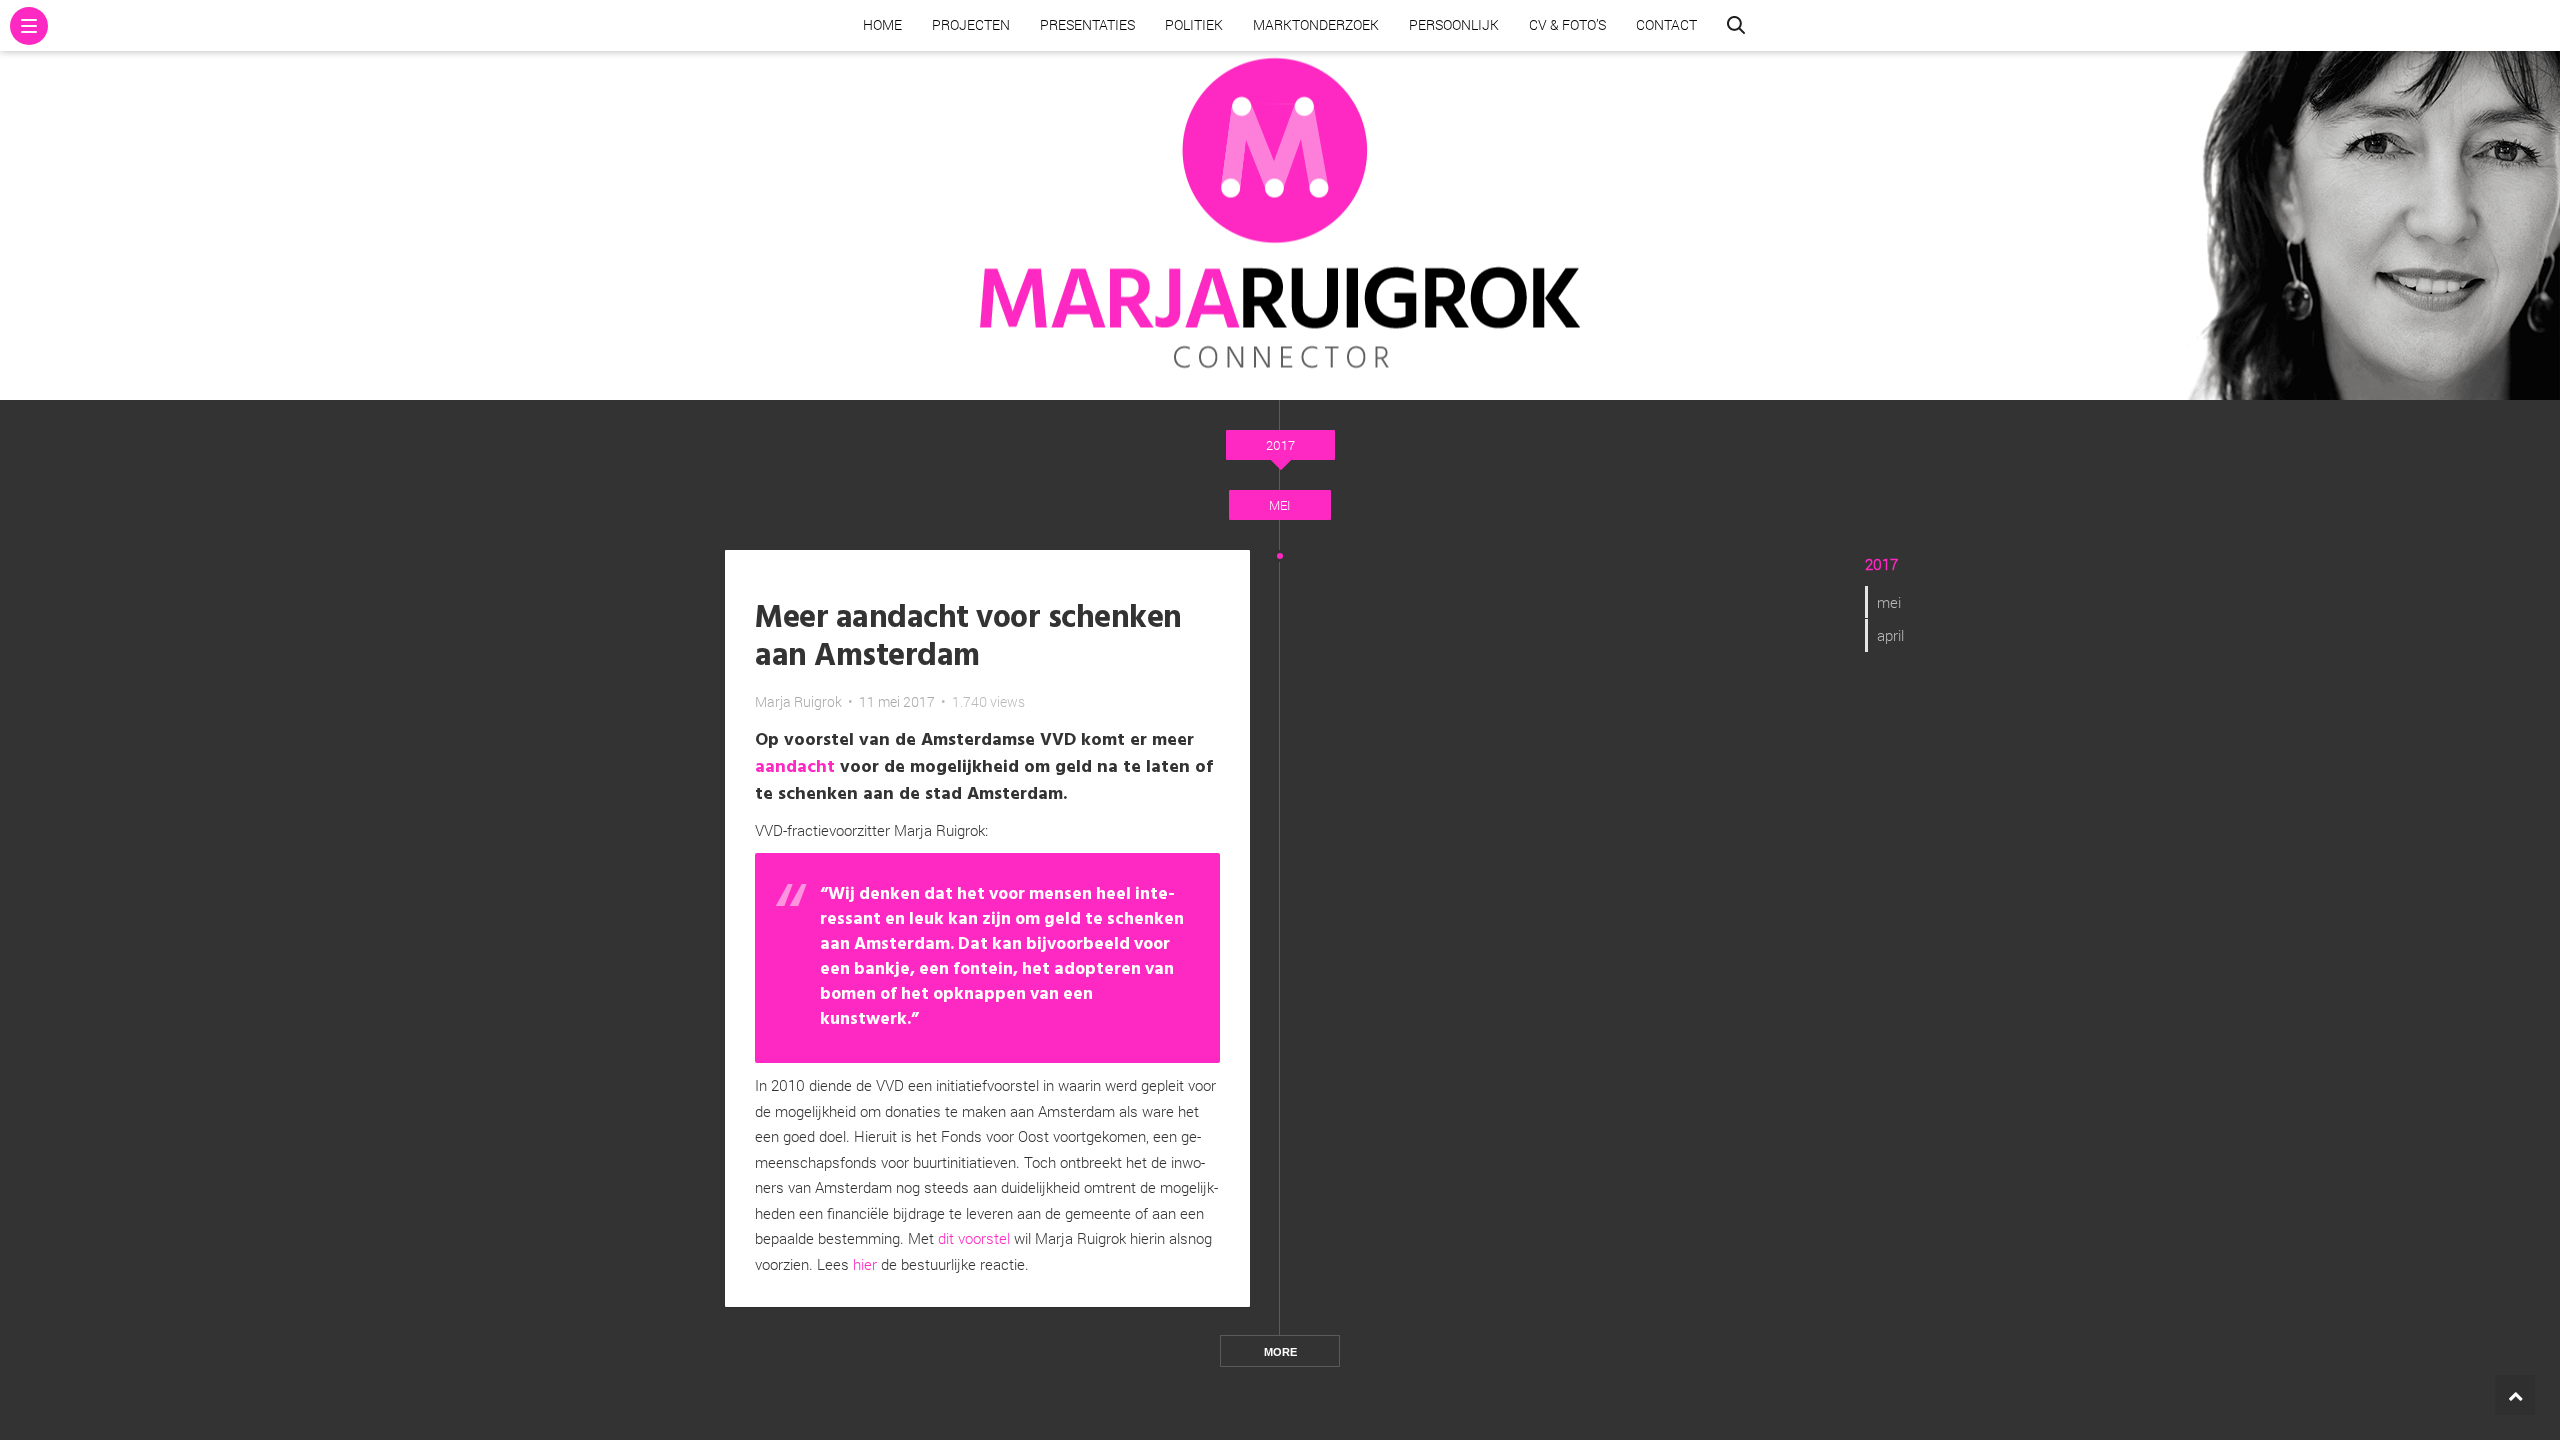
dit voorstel (974, 1238)
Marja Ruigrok (798, 701)
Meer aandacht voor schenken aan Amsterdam (968, 637)
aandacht (795, 767)
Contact (1666, 24)
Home (882, 24)
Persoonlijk (1454, 24)
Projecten (971, 24)
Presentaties (1087, 24)
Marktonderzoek (1316, 24)
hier (865, 1264)
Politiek (1194, 24)
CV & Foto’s (1567, 24)
